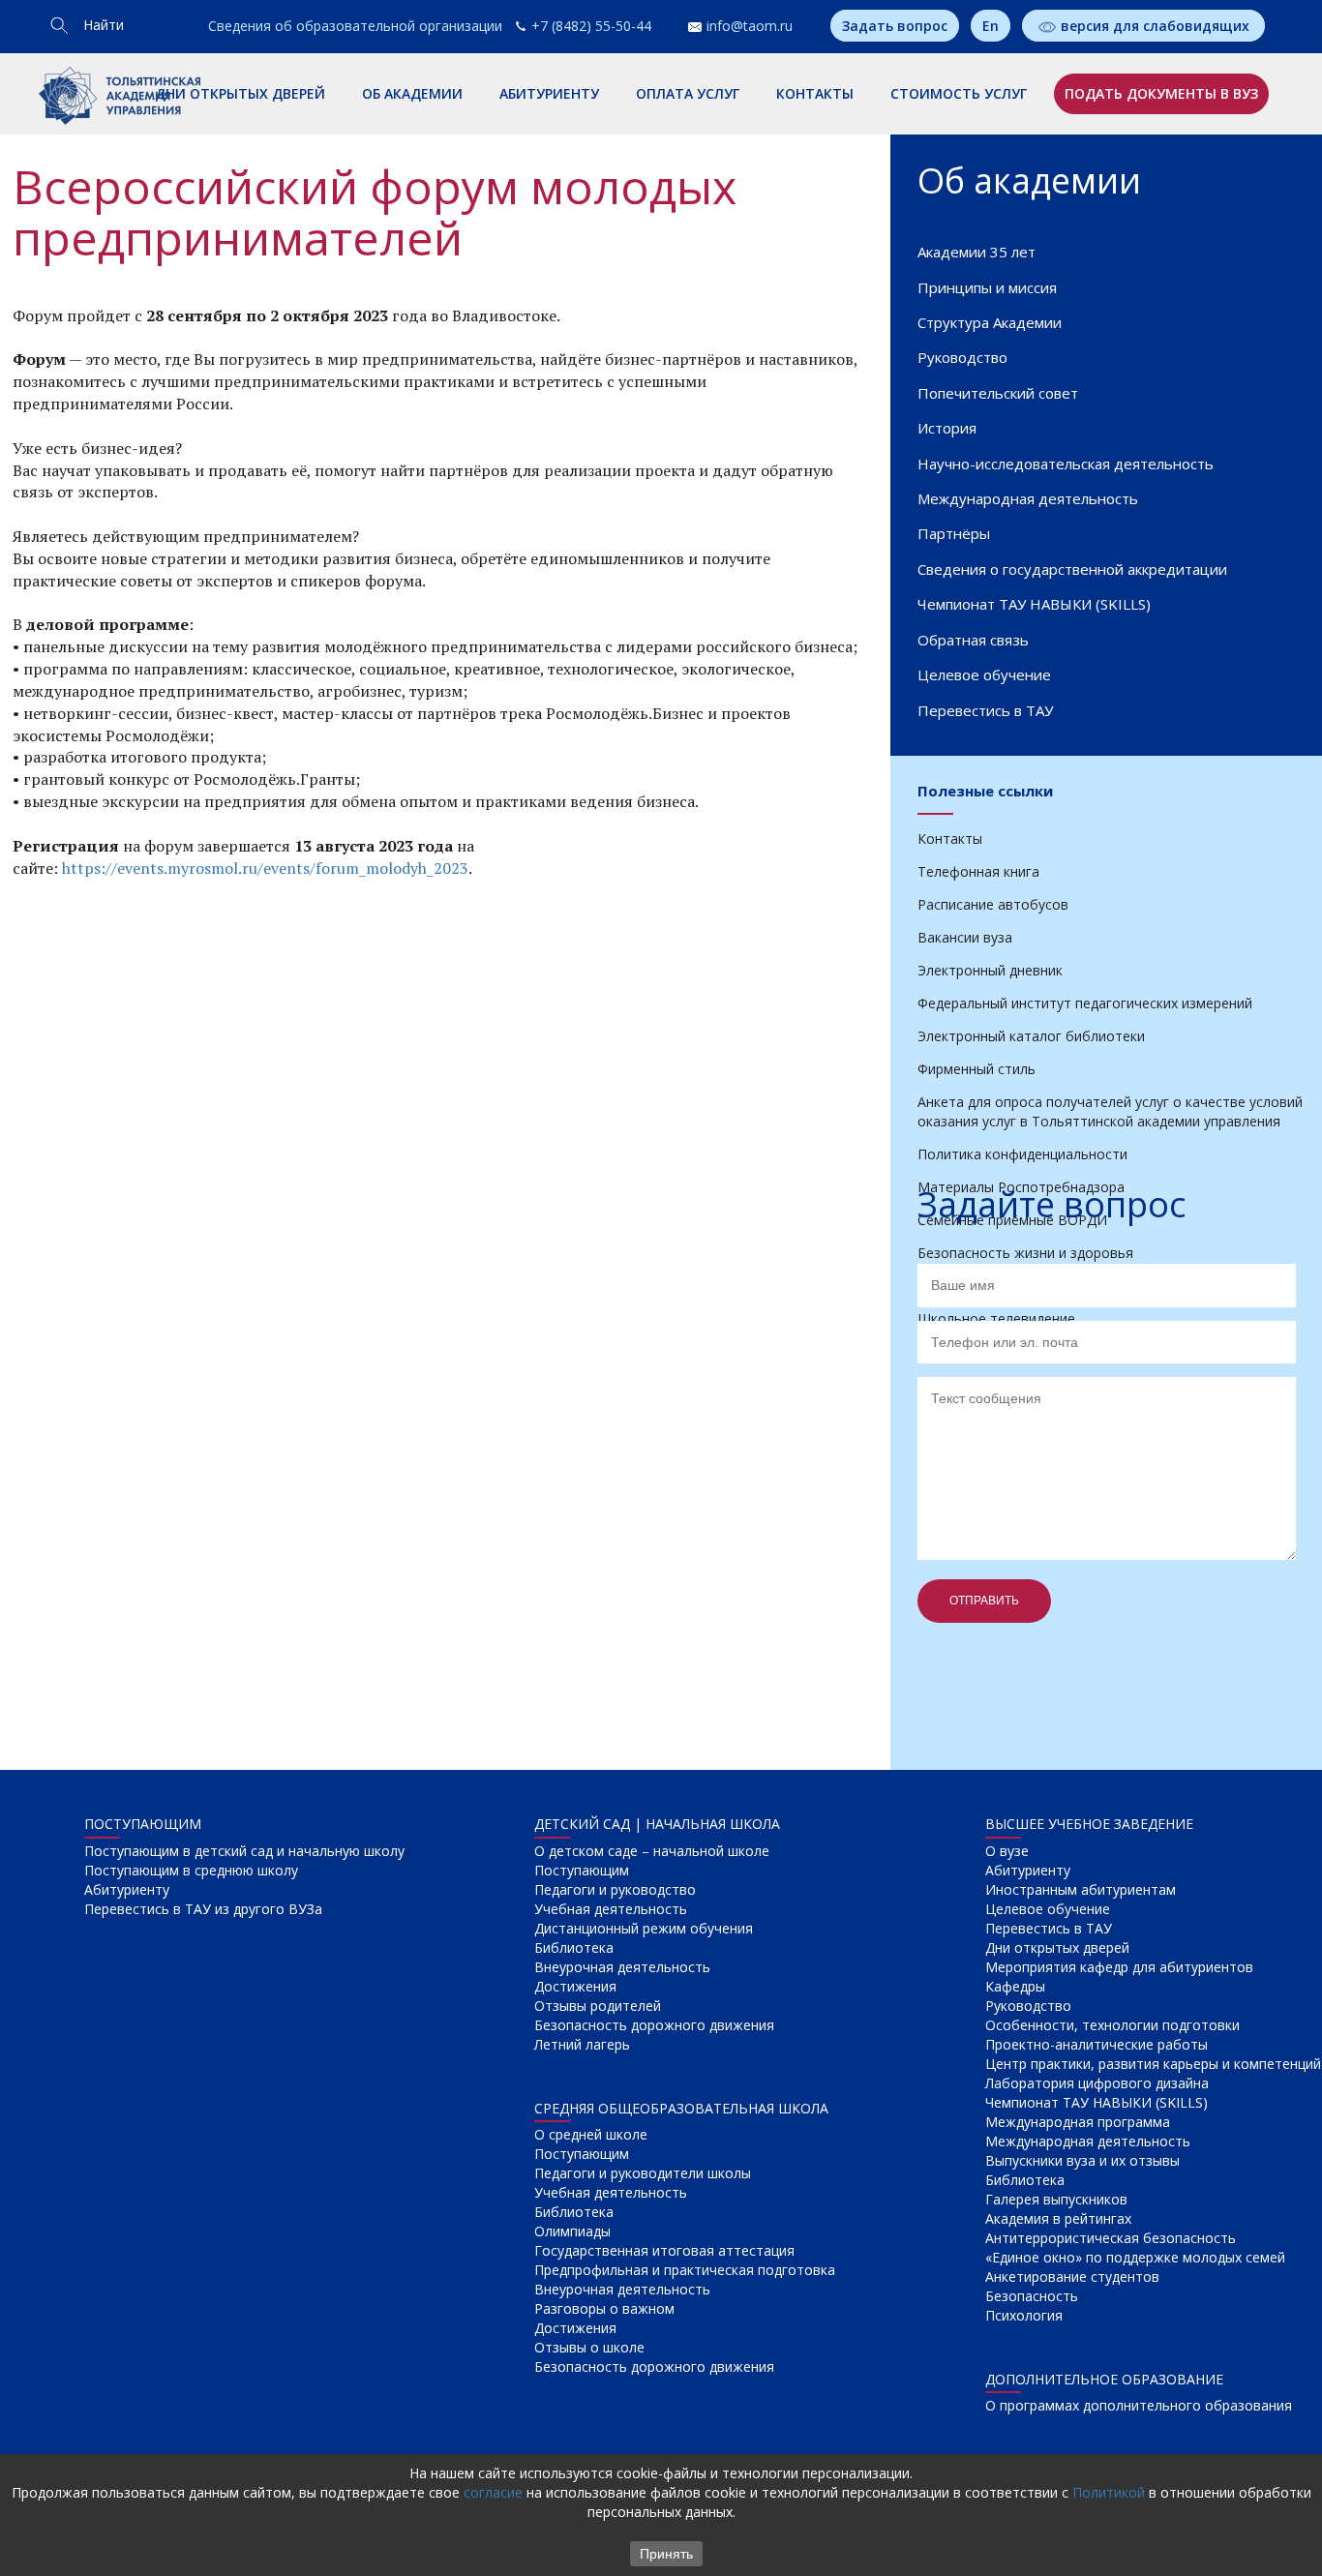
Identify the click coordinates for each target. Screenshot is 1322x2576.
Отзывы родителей (598, 2006)
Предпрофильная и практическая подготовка (685, 2270)
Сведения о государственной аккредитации (1072, 569)
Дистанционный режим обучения (644, 1928)
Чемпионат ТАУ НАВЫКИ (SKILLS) (1034, 604)
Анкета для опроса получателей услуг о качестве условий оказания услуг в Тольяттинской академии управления (1110, 1111)
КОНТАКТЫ (815, 93)
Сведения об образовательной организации (355, 26)
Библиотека (574, 1947)
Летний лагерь (582, 2044)
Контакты (950, 839)
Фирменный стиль (976, 1069)
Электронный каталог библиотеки (1031, 1036)
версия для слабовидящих (1155, 26)
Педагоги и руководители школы (643, 2173)
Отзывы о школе (589, 2347)
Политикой (1109, 2492)
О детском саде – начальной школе (652, 1851)
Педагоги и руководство (615, 1889)
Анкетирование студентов (1072, 2276)
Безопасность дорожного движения (654, 2025)
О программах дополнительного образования (1139, 2405)
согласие (493, 2492)
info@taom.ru (750, 26)
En (991, 26)
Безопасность (1032, 2296)
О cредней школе (591, 2134)
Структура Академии (990, 322)
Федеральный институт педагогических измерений (1085, 1003)
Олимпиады (572, 2231)
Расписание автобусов (993, 904)
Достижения (575, 1986)
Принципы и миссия (987, 287)
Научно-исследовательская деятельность (1066, 464)
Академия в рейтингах (1058, 2218)
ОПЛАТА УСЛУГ (688, 93)
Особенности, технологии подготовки (1112, 2025)
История (947, 428)
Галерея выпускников (1056, 2199)
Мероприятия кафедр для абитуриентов (1119, 1967)
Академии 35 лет (976, 252)
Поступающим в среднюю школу (191, 1870)
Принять (666, 2554)
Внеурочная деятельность (622, 1967)
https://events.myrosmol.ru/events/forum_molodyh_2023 (265, 868)
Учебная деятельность (611, 1909)
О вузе (1007, 1851)
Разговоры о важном (604, 2308)
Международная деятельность (1028, 498)
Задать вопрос (895, 26)
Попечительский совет (998, 393)
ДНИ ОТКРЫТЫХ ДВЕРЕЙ (240, 93)
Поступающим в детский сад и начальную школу (244, 1851)
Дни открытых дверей (1057, 1947)
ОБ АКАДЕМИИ (412, 93)
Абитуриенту (127, 1889)
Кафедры (1015, 1986)
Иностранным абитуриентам (1081, 1889)
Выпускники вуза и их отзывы (1082, 2160)
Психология (1024, 2315)
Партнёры (954, 533)
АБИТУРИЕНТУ (549, 93)
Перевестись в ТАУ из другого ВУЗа (203, 1909)
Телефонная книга (978, 871)
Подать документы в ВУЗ (1161, 93)
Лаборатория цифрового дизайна (1097, 2083)
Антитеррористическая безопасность (1111, 2238)
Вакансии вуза (965, 937)
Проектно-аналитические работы (1097, 2044)
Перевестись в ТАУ (985, 710)
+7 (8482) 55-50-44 (591, 26)
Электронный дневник (990, 970)
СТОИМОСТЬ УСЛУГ (959, 93)
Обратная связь (973, 640)
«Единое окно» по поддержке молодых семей (1135, 2257)
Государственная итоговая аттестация (664, 2250)
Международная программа (1078, 2122)
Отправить (984, 1601)
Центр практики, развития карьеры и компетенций (1153, 2064)
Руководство (962, 357)
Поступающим (582, 1870)
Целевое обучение (984, 674)
